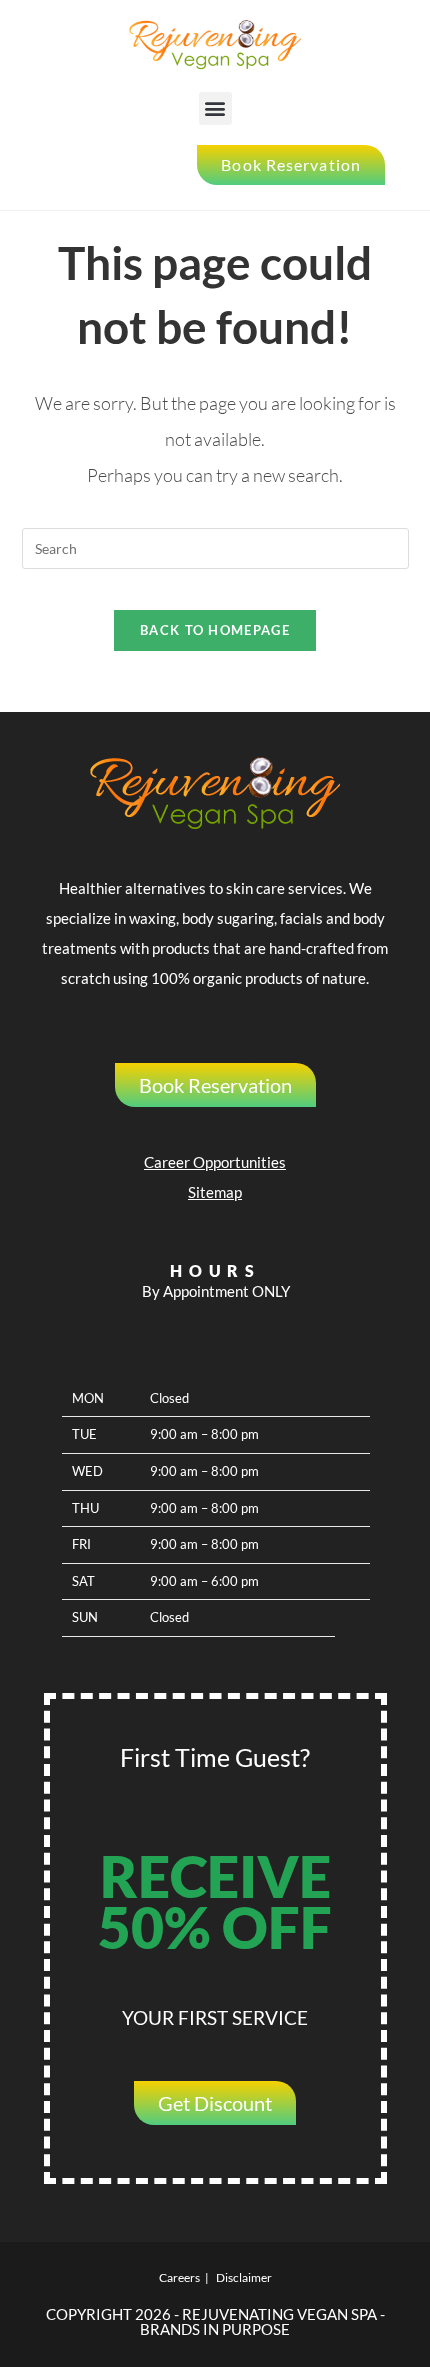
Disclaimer (244, 2277)
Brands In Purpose (215, 2329)
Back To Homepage (215, 630)
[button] (215, 108)
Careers (179, 2277)
